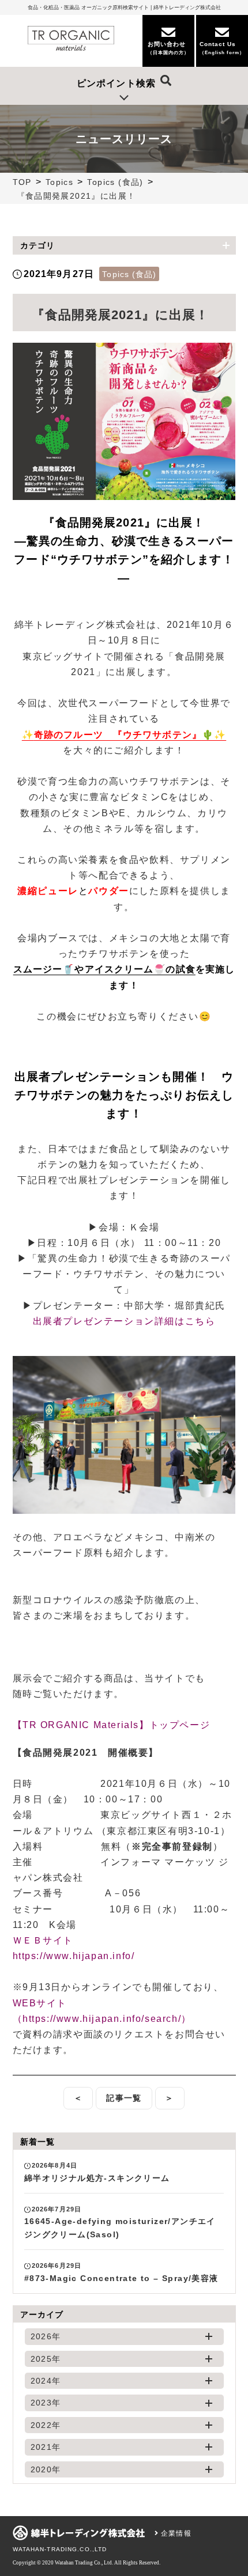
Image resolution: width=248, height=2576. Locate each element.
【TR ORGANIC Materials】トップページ (112, 1725)
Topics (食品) (115, 182)
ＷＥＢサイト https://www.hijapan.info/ (74, 1948)
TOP (22, 182)
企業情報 (175, 2533)
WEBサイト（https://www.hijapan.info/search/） (102, 2011)
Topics (59, 182)
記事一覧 (124, 2098)
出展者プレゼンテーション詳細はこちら (124, 1321)
